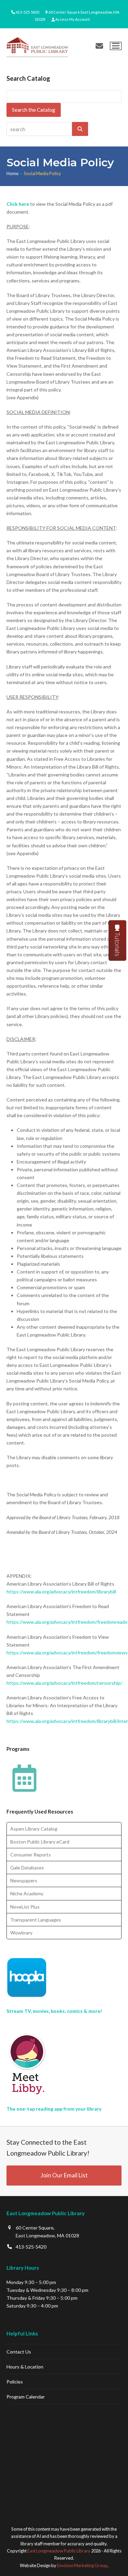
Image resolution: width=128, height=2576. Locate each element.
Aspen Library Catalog (34, 1829)
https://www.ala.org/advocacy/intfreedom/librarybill (61, 1592)
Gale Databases (27, 1868)
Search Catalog (28, 78)
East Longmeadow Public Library (59, 2551)
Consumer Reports (31, 1855)
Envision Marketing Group (82, 2565)
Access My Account (73, 19)
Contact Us (19, 2352)
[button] (116, 46)
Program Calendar (26, 2397)
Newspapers (24, 1880)
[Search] (80, 129)
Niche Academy (27, 1893)
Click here (18, 204)
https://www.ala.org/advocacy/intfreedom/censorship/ (64, 1683)
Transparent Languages (36, 1920)
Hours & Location (25, 2367)
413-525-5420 (27, 12)
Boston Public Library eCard (40, 1842)
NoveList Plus (25, 1907)
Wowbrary (21, 1933)
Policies (15, 2382)
